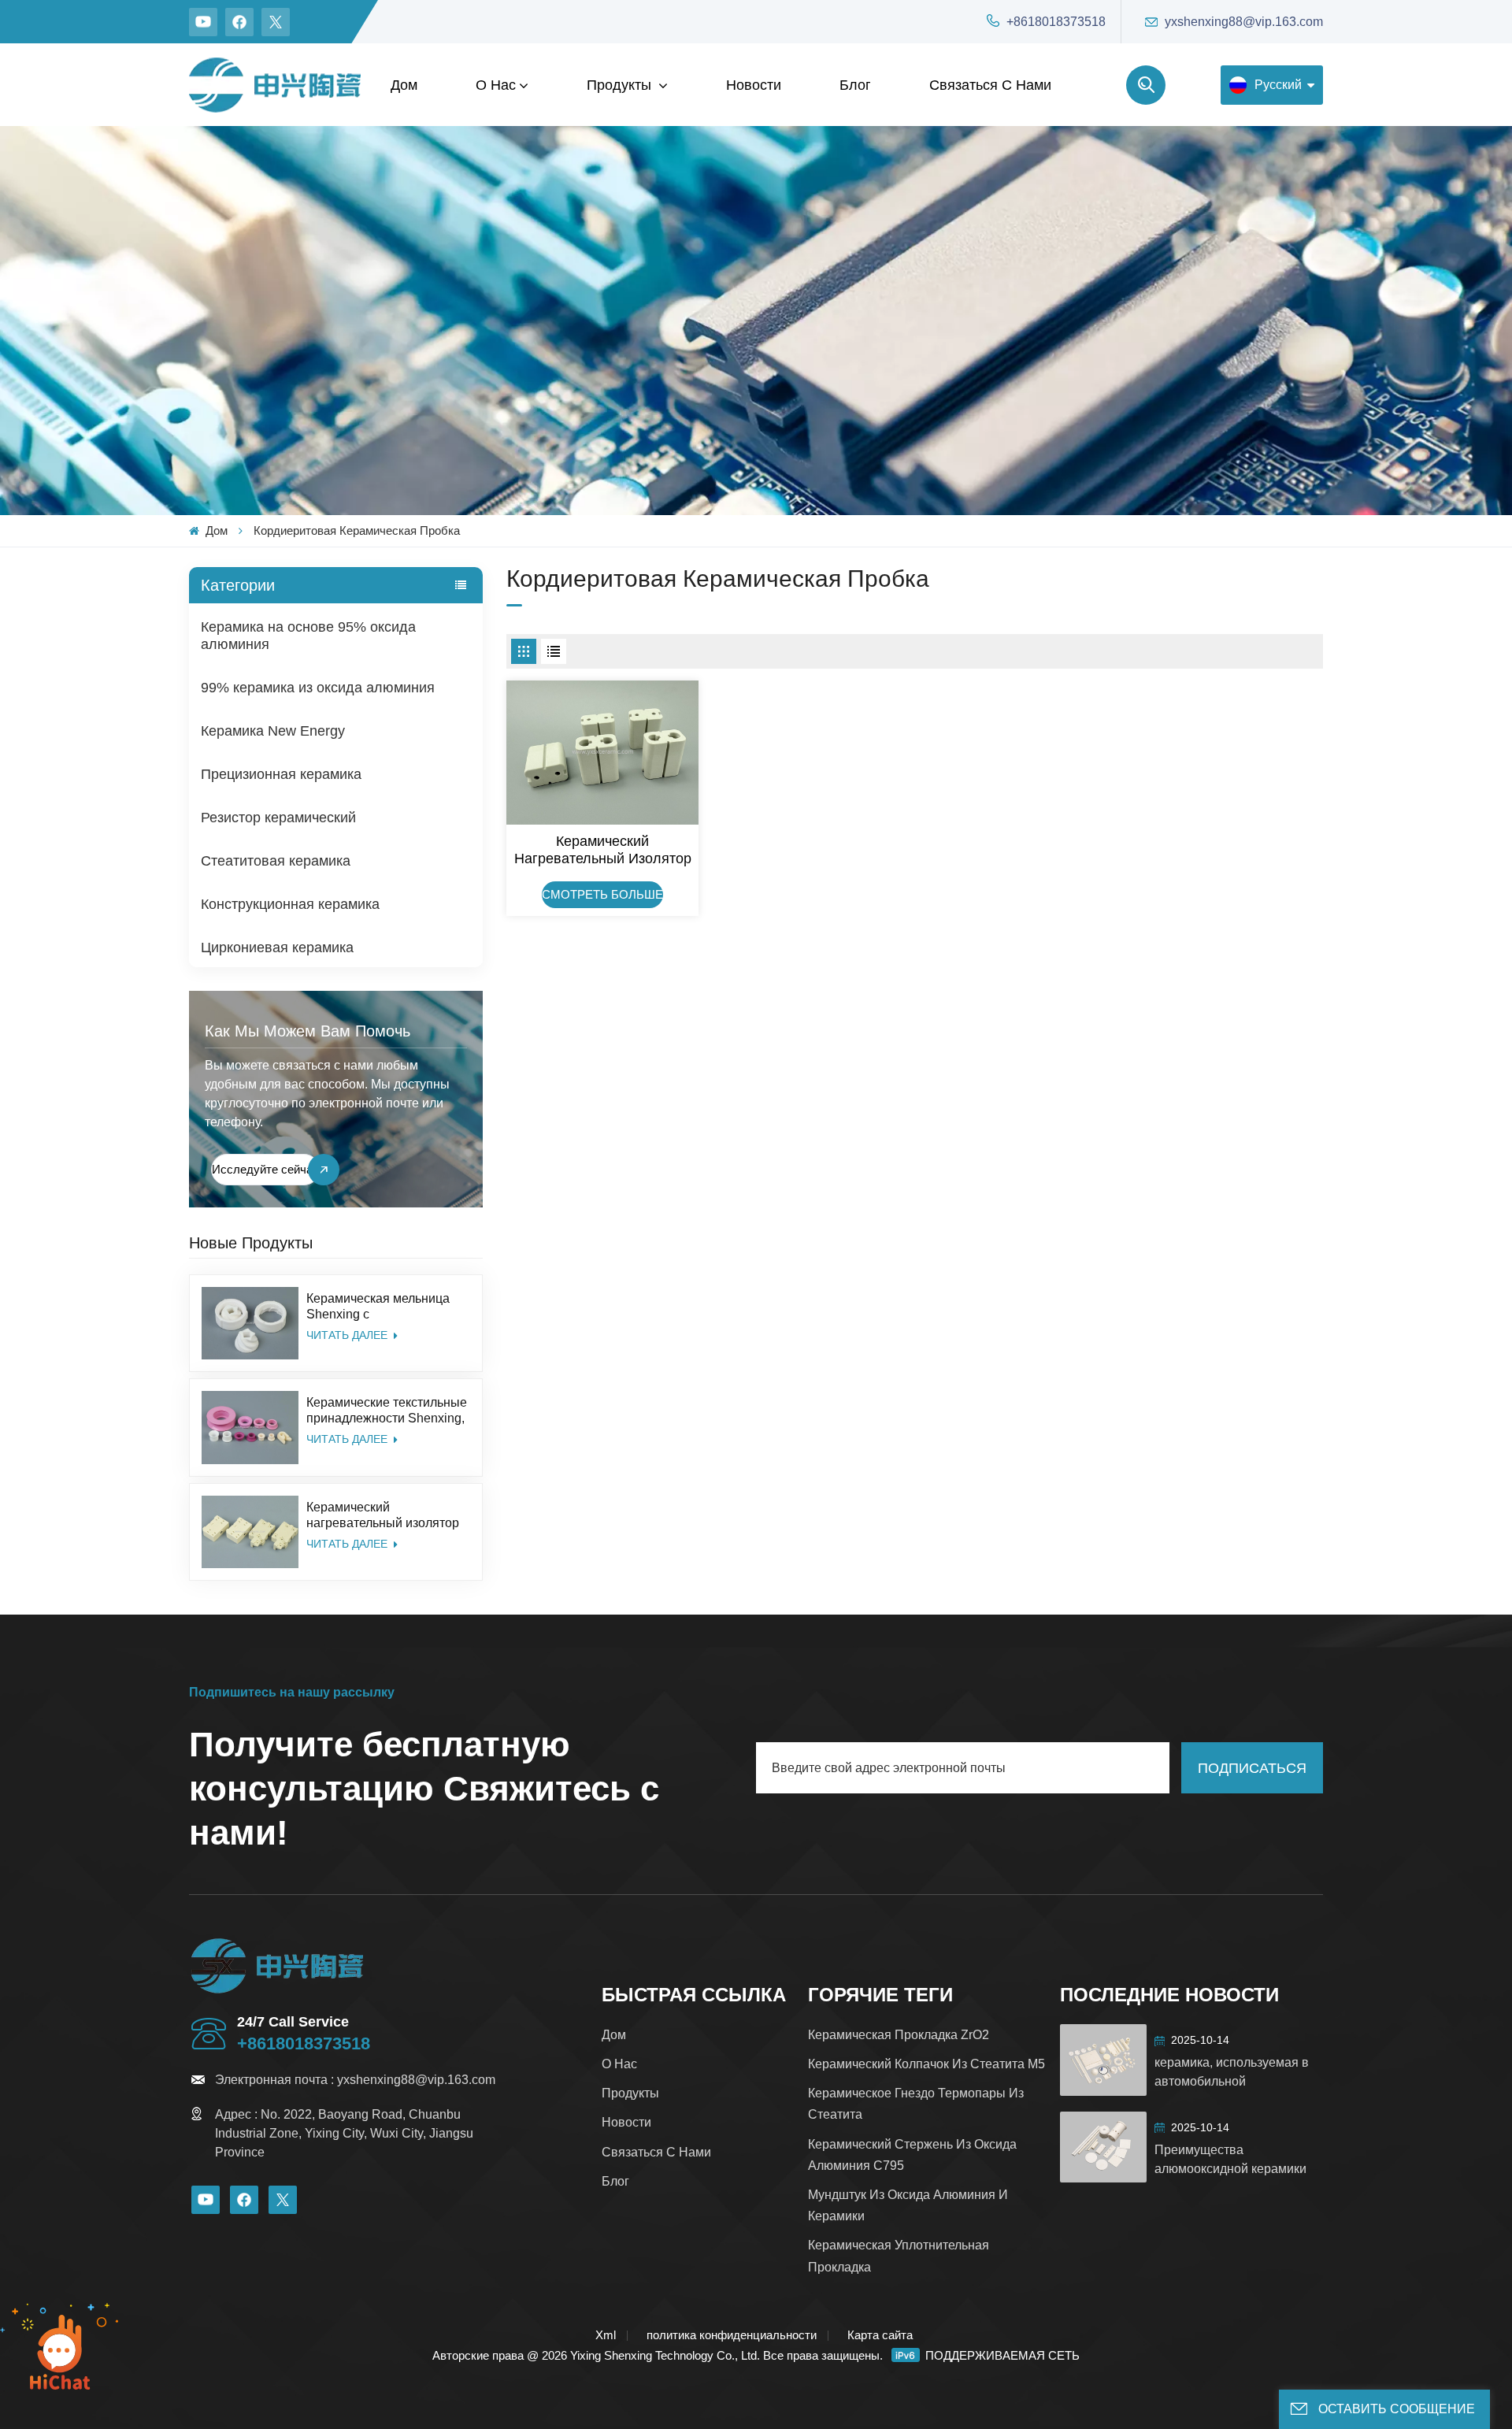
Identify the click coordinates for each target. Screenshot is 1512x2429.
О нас (496, 85)
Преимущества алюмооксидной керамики (1230, 2159)
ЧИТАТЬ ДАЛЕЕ (348, 1336)
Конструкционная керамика (290, 904)
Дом (404, 85)
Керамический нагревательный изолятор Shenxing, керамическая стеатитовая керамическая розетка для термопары (385, 1516)
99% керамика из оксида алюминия (318, 688)
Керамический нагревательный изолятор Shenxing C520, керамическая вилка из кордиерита (603, 850)
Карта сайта (880, 2335)
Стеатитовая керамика (276, 861)
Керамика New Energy (273, 731)
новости (754, 85)
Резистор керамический (278, 818)
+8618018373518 (1056, 22)
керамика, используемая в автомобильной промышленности (1232, 2073)
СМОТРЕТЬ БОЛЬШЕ (602, 894)
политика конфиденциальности (732, 2335)
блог (855, 85)
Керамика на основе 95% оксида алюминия (308, 636)
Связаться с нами (990, 85)
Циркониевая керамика (277, 947)
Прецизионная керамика (281, 774)
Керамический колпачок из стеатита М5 (926, 2064)
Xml (606, 2335)
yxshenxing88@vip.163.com (1244, 22)
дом (614, 2035)
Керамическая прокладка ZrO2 (899, 2035)
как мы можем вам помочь (308, 1031)
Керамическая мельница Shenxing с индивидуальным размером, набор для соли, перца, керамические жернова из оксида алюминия (385, 1307)
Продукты (621, 85)
